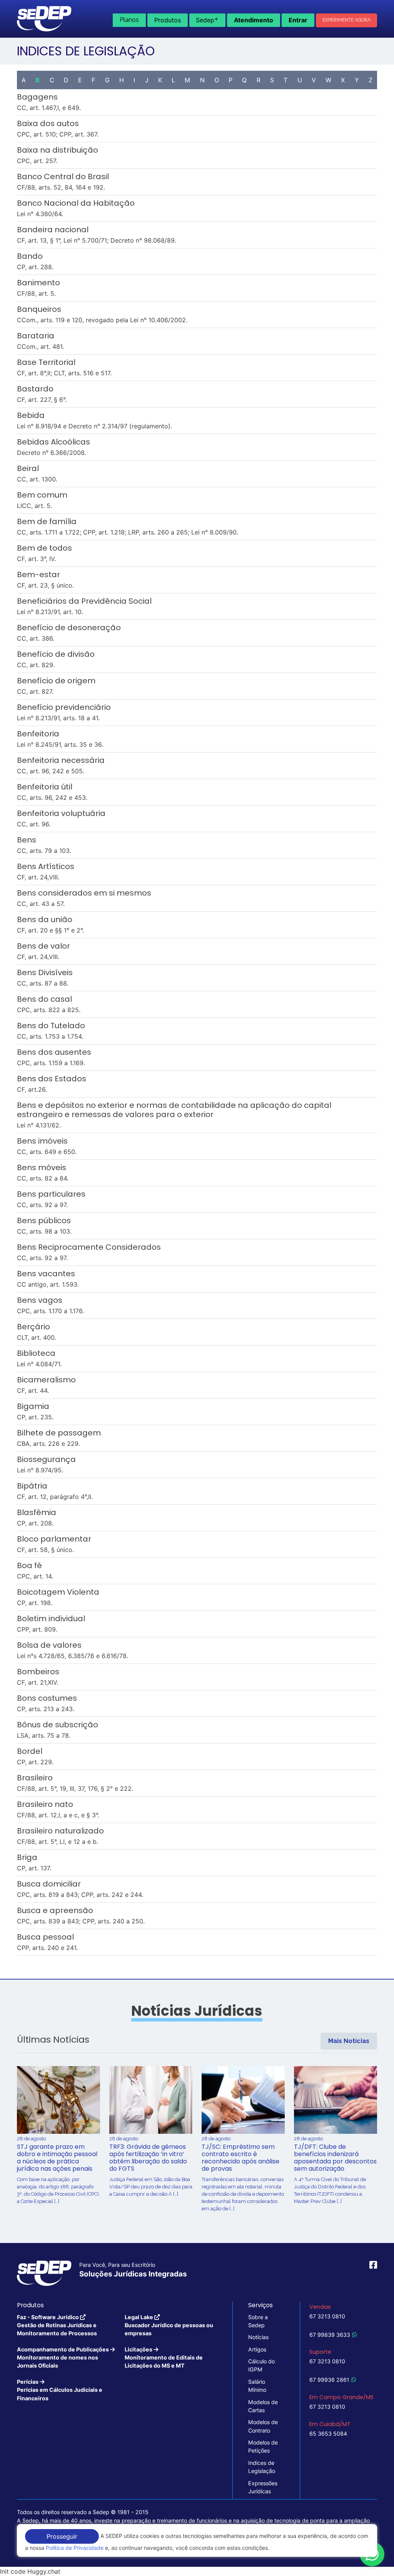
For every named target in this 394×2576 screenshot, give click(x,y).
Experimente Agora (346, 20)
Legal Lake (169, 2325)
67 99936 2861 (329, 2380)
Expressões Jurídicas (263, 2487)
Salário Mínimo (257, 2386)
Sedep (207, 19)
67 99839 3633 (330, 2335)
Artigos (257, 2349)
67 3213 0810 (327, 2316)
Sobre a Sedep (258, 2321)
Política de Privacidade (75, 2548)
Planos (129, 20)
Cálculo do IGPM (261, 2365)
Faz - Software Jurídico (57, 2325)
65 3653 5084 (328, 2434)
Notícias (258, 2337)
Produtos (168, 20)
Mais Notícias (349, 2041)
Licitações (164, 2358)
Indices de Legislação (262, 2467)
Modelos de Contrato (263, 2426)
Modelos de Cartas (263, 2406)
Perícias (60, 2390)
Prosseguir (62, 2536)
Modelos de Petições (263, 2446)
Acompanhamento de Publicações (63, 2358)
